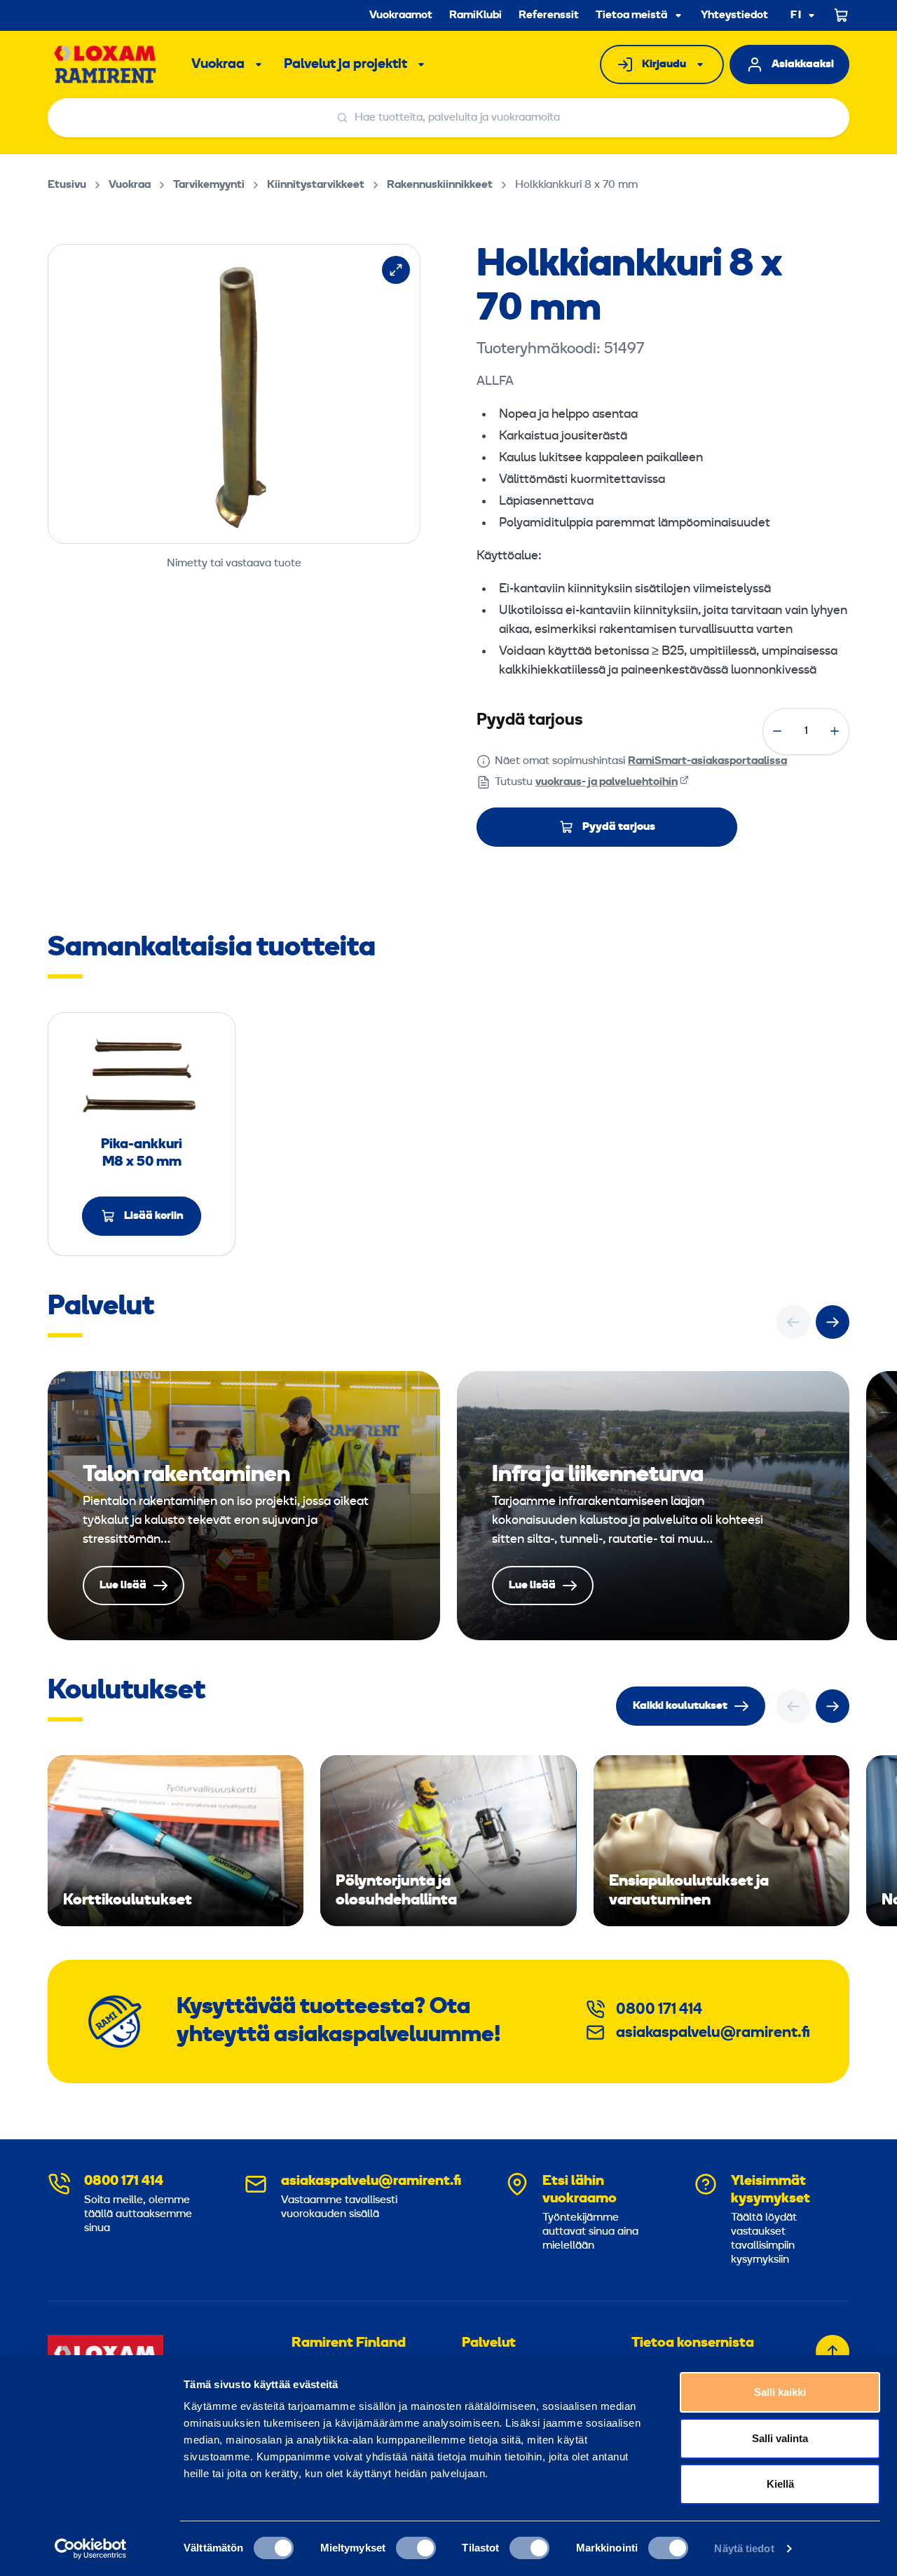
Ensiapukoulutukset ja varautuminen (721, 1841)
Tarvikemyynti (209, 185)
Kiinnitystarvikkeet (316, 185)
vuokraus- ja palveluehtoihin (607, 782)
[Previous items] (793, 1322)
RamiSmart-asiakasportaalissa (707, 761)
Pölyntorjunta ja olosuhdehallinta (448, 1841)
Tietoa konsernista (693, 2343)
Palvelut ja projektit (345, 64)
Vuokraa (218, 64)
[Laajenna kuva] (396, 270)
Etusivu (67, 185)
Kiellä (780, 2484)
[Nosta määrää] (835, 731)
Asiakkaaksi (803, 64)
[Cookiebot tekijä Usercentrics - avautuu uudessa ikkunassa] (91, 2549)
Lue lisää (244, 1506)
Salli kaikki (780, 2392)
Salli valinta (780, 2438)
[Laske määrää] (777, 731)
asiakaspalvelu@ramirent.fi (713, 2033)
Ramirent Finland (349, 2343)
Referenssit (549, 15)
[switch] (416, 2548)
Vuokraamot (401, 15)
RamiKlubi (475, 15)
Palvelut (489, 2343)
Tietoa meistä (631, 15)
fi (796, 16)
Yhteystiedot (734, 15)
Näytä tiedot (744, 2548)
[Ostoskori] (842, 15)
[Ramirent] (105, 64)
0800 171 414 (659, 2010)
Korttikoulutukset (176, 1841)
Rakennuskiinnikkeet (440, 185)
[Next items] (833, 1322)
